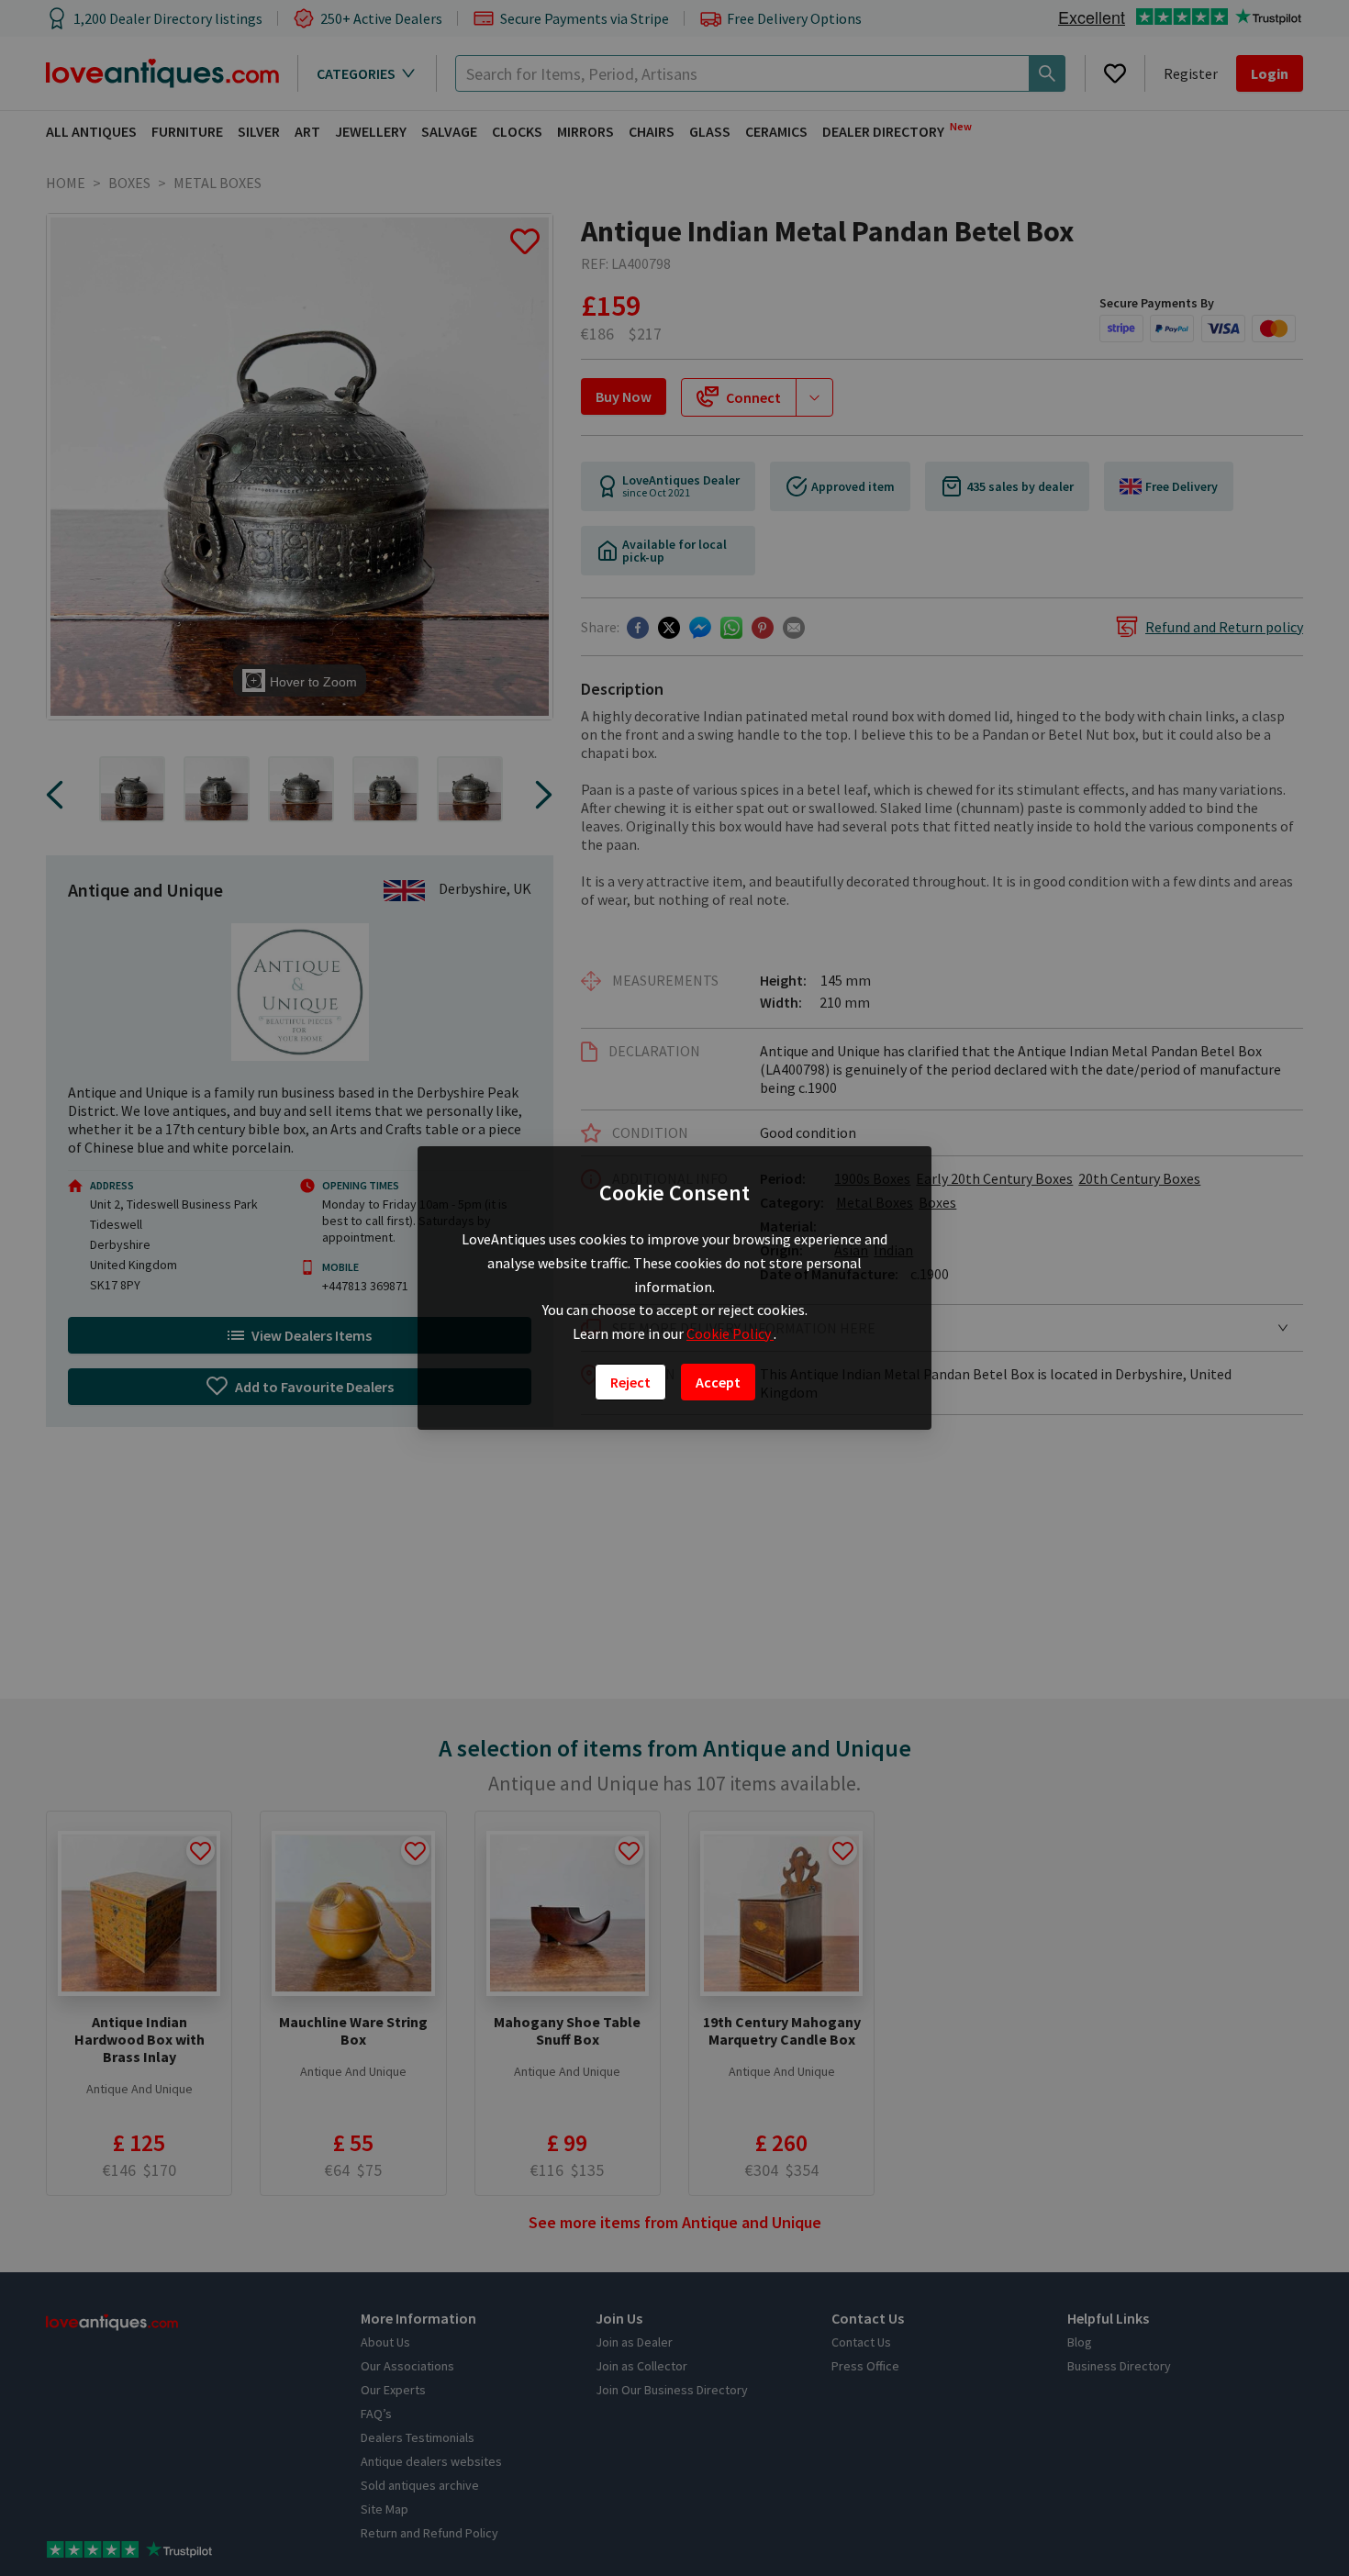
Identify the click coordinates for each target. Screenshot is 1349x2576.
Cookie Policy (730, 1333)
